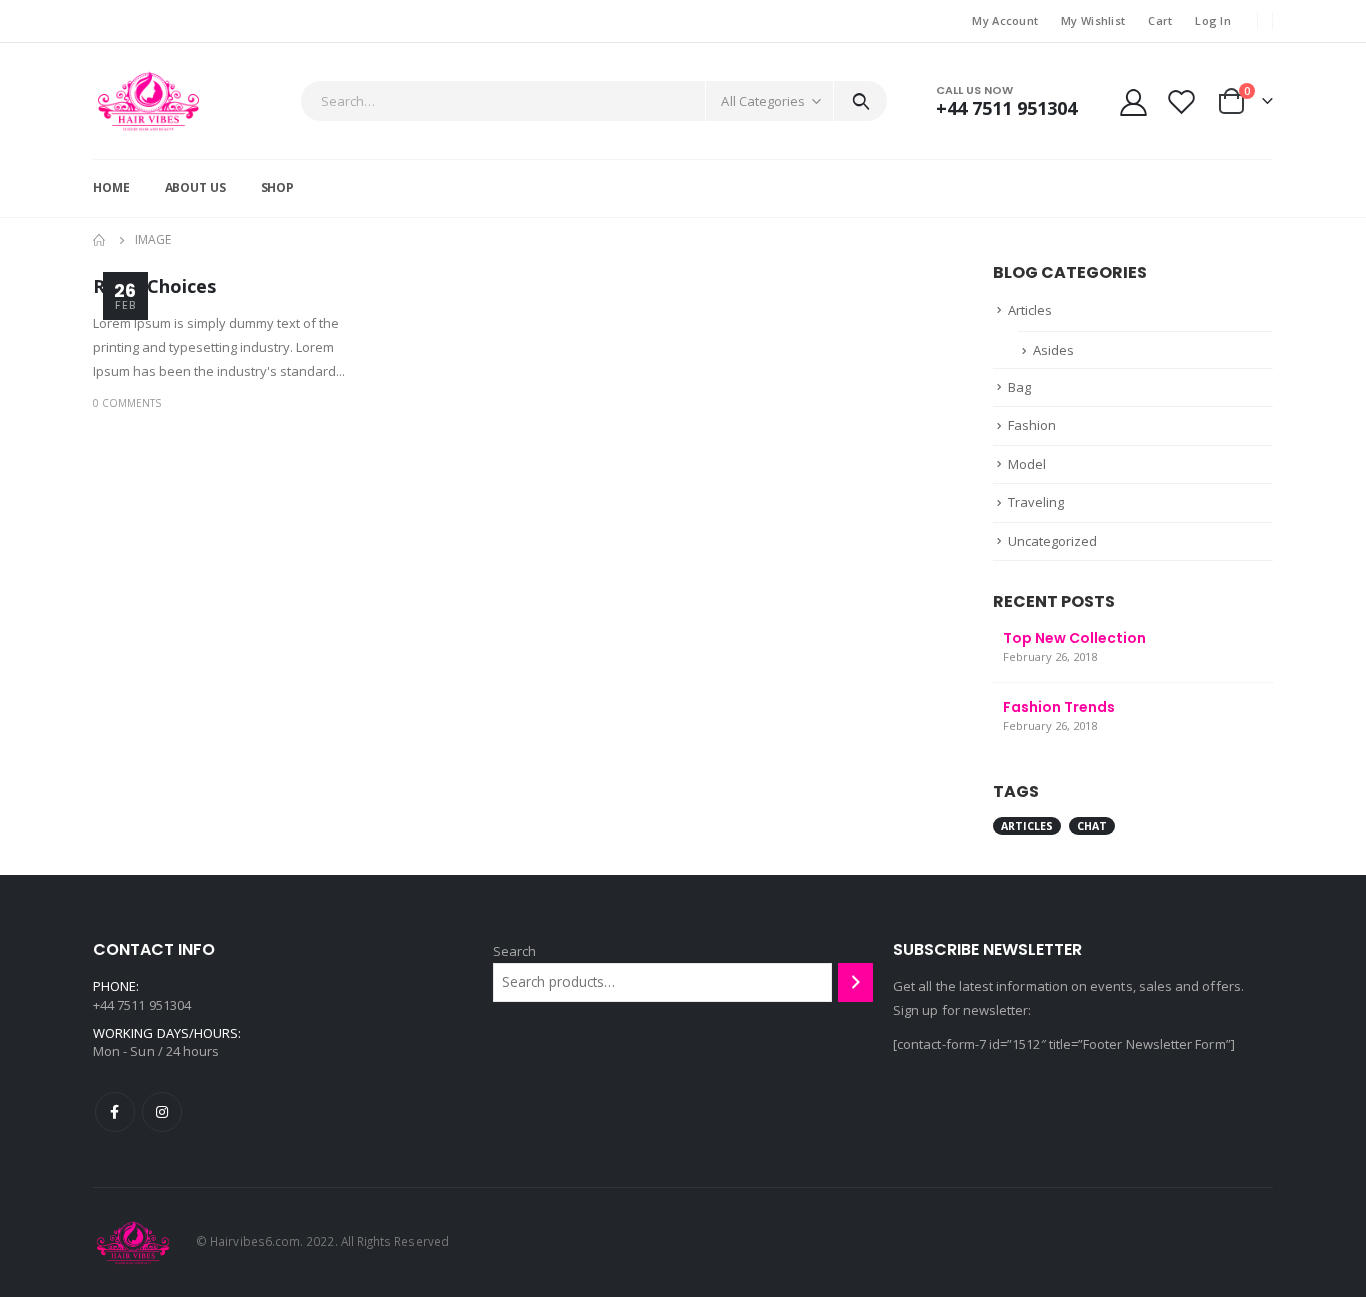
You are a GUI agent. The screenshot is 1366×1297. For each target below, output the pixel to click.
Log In (1213, 20)
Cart (1160, 20)
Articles (1030, 310)
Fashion (1032, 425)
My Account (1005, 20)
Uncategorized (1052, 541)
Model (1027, 464)
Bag (1019, 387)
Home (111, 187)
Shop (278, 187)
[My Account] (1133, 101)
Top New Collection (1074, 638)
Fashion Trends (1059, 707)
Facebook (115, 1112)
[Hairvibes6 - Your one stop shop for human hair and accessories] (148, 101)
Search (514, 951)
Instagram (162, 1112)
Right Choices (154, 286)
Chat (1092, 826)
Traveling (1036, 502)
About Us (195, 187)
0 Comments (127, 403)
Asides (1053, 350)
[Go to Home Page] (100, 240)
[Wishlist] (1182, 101)
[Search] (860, 101)
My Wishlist (1093, 20)
